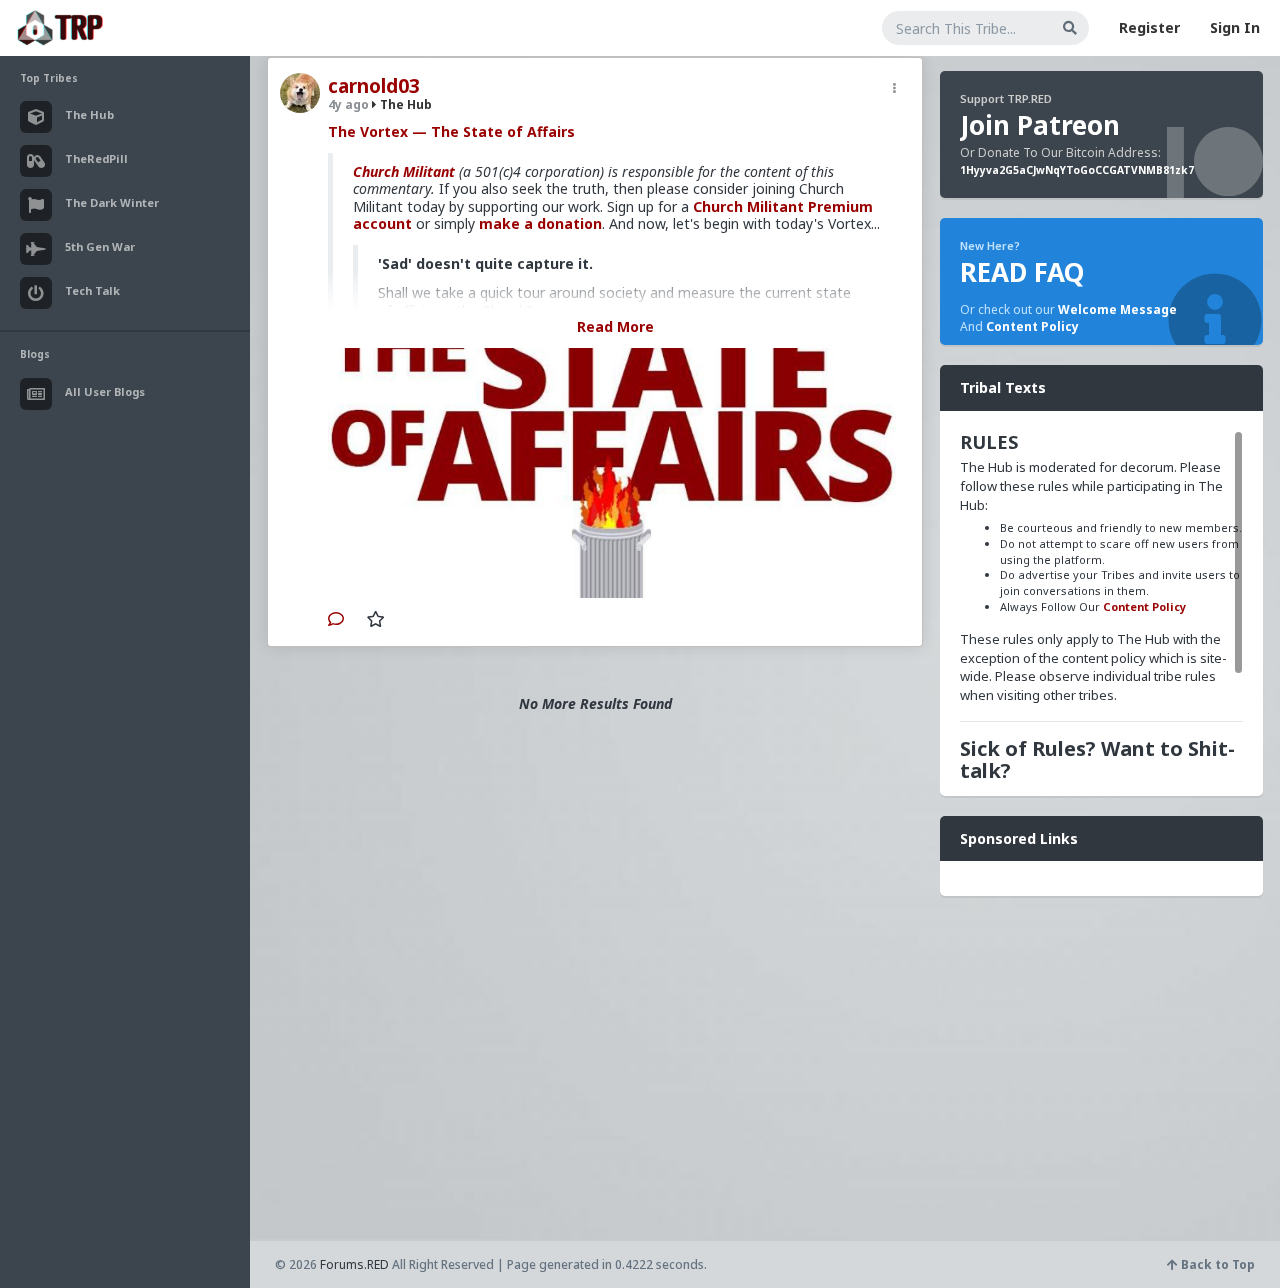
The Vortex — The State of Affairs (451, 131)
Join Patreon (1040, 125)
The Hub (404, 104)
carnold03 (374, 86)
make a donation (540, 223)
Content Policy (1032, 326)
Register (1149, 27)
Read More (615, 326)
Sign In (1235, 27)
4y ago (348, 104)
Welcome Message (1117, 309)
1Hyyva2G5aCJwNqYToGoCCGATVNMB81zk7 (1077, 170)
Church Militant (404, 171)
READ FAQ (1022, 272)
